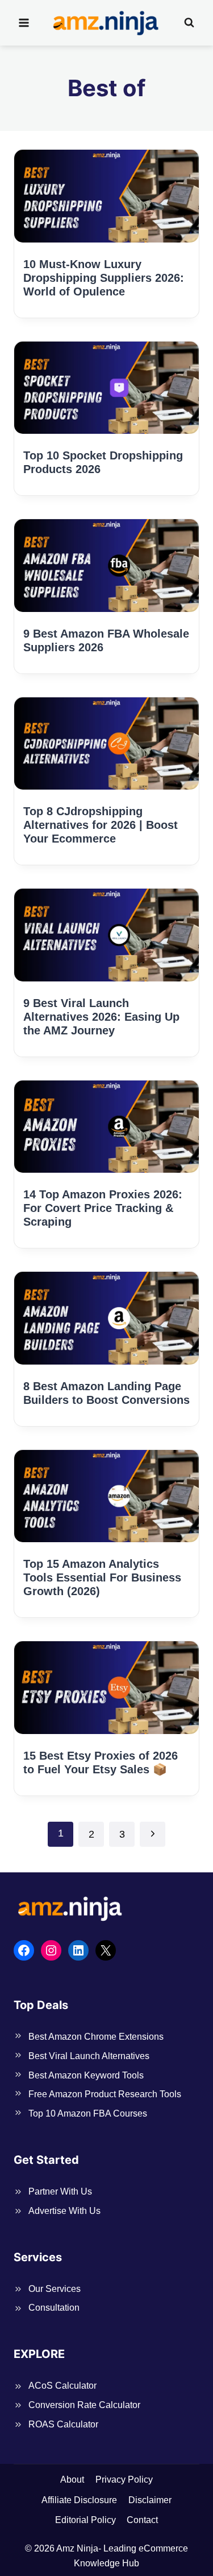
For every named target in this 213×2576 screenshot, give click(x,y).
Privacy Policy (124, 2480)
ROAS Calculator (63, 2424)
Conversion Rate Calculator (84, 2405)
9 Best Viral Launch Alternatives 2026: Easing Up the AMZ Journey (101, 1017)
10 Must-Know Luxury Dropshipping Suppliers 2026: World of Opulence (104, 278)
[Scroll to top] (185, 2550)
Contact (142, 2520)
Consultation (54, 2308)
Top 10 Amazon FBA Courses (88, 2113)
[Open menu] (24, 22)
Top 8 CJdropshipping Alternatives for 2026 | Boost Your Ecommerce (101, 825)
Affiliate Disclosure (79, 2500)
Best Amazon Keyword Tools (86, 2075)
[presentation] (106, 196)
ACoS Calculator (62, 2386)
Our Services (55, 2289)
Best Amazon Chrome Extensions (96, 2037)
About (72, 2480)
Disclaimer (150, 2500)
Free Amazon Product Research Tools (105, 2094)
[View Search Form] (189, 23)
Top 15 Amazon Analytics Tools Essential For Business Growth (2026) (102, 1577)
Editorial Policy (85, 2520)
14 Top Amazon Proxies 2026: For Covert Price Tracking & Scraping (103, 1208)
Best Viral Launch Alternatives (89, 2056)
